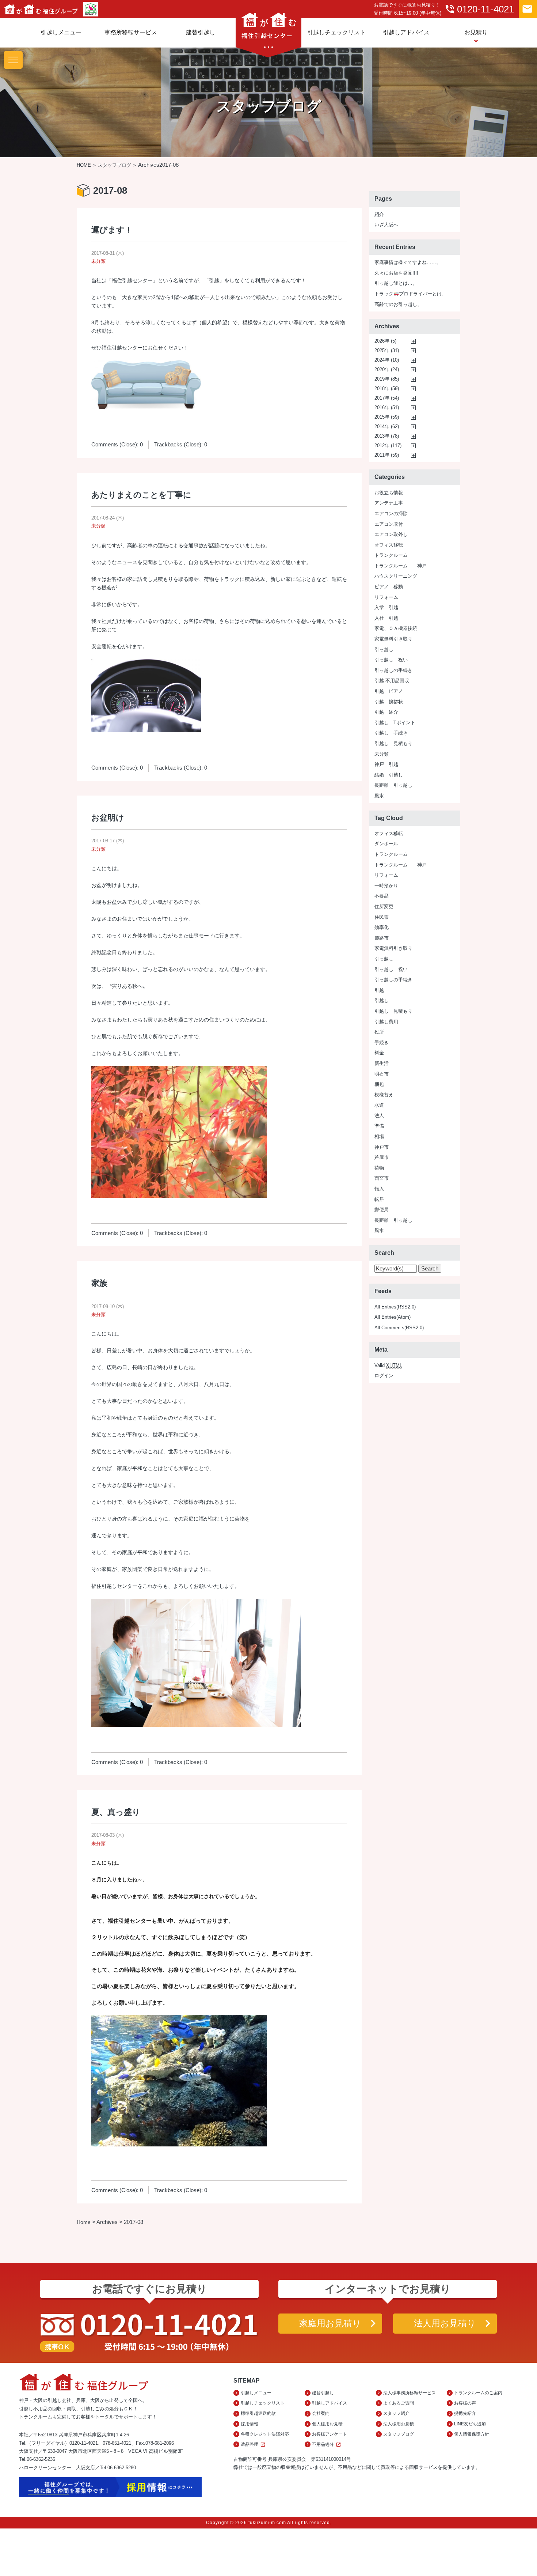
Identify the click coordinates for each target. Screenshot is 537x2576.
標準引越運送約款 (258, 2413)
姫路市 (382, 938)
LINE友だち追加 (470, 2424)
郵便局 (382, 1210)
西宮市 (382, 1178)
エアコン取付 (389, 524)
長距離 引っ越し (393, 785)
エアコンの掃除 (391, 513)
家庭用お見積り (330, 2323)
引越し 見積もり (393, 743)
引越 (379, 990)
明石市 (382, 1074)
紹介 (379, 214)
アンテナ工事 (389, 503)
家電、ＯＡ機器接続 (396, 628)
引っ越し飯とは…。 (396, 283)
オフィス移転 (389, 545)
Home (84, 2222)
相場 (379, 1136)
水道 (379, 1105)
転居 (379, 1199)
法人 (379, 1116)
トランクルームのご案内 (478, 2393)
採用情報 (250, 2424)
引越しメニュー (61, 32)
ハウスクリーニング (396, 576)
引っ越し (384, 649)
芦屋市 (382, 1157)
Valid (388, 1365)
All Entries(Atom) (393, 1317)
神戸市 (382, 1147)
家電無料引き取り (393, 639)
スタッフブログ (115, 165)
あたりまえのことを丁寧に (141, 495)
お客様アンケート (330, 2434)
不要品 (382, 896)
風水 (379, 796)
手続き (382, 1043)
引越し (382, 1000)
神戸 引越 (386, 764)
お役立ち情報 (389, 493)
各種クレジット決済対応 (265, 2434)
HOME (84, 165)
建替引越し (201, 32)
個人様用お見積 (327, 2424)
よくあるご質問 (399, 2403)
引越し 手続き (391, 733)
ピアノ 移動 (389, 587)
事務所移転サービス (131, 32)
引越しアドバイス (406, 32)
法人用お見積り (445, 2323)
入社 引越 (386, 618)
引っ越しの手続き (393, 670)
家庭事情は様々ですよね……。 (408, 262)
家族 (99, 1283)
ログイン (384, 1376)
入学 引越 (386, 607)
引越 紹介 (386, 712)
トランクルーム (391, 555)
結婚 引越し (389, 775)
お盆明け (108, 818)
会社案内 (321, 2413)
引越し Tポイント (395, 723)
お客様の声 (465, 2403)
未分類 (98, 261)
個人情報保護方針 (472, 2434)
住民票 (382, 917)
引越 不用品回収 (392, 681)
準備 (379, 1126)
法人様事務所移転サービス (410, 2393)
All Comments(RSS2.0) (399, 1328)
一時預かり (386, 886)
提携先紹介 (465, 2413)
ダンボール (386, 844)
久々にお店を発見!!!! (396, 273)
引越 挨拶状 (389, 702)
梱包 (379, 1084)
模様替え (384, 1095)
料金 (379, 1053)
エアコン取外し (391, 534)
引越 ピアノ (389, 691)
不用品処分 (327, 2445)
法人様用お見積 (399, 2424)
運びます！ (112, 230)
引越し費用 (386, 1022)
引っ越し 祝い (391, 660)
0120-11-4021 (479, 9)
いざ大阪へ (386, 225)
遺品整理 (253, 2445)
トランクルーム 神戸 (401, 566)
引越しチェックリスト (336, 32)
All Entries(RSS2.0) (395, 1307)
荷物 (379, 1168)
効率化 (382, 927)
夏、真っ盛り (116, 1812)
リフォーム (386, 597)
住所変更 (384, 906)
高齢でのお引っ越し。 (398, 304)
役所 (379, 1032)
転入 (379, 1189)
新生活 (382, 1063)
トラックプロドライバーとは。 (410, 294)
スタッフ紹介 (396, 2413)
